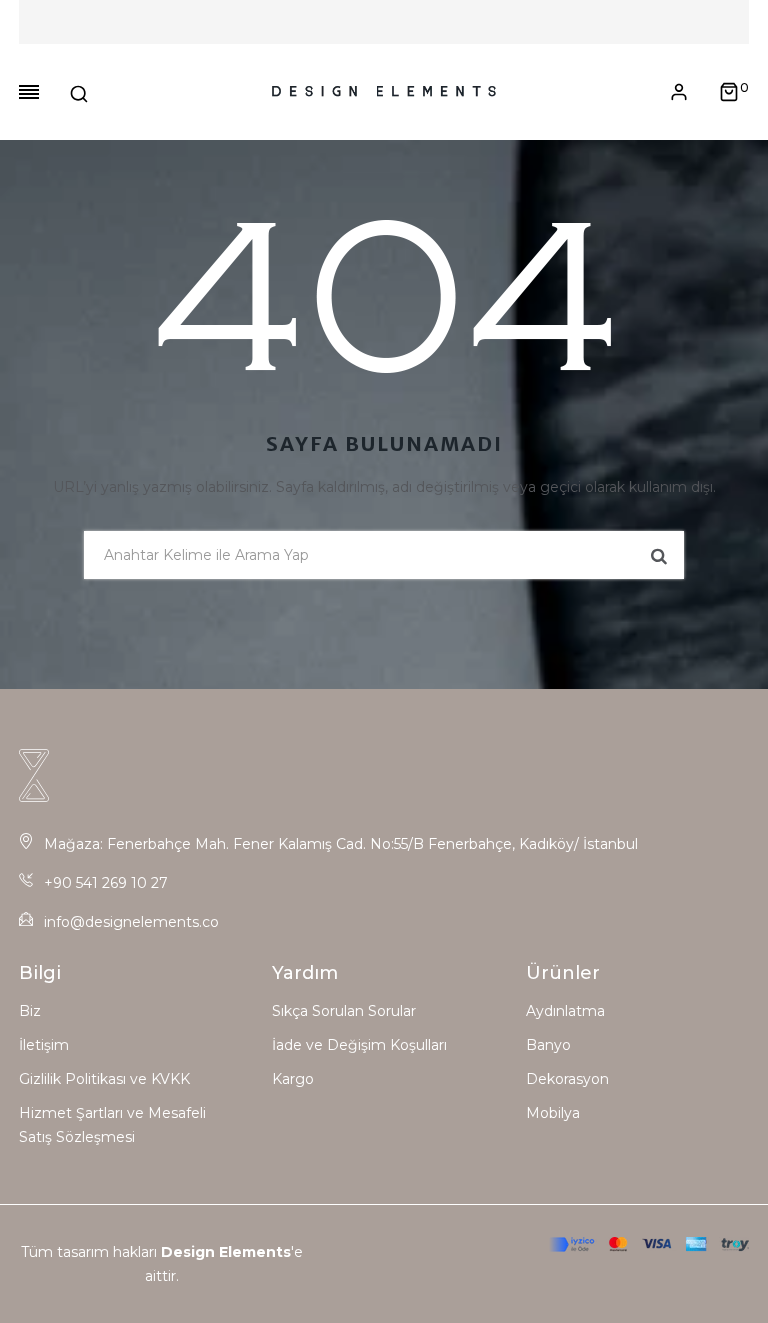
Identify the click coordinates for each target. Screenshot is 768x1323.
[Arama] (79, 92)
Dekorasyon (567, 1079)
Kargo (293, 1079)
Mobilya (553, 1113)
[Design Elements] (383, 92)
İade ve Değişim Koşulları (359, 1045)
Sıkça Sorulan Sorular (344, 1011)
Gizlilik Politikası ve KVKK (104, 1079)
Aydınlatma (565, 1011)
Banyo (548, 1045)
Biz (30, 1011)
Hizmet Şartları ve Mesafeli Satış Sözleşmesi (112, 1125)
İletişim (44, 1045)
